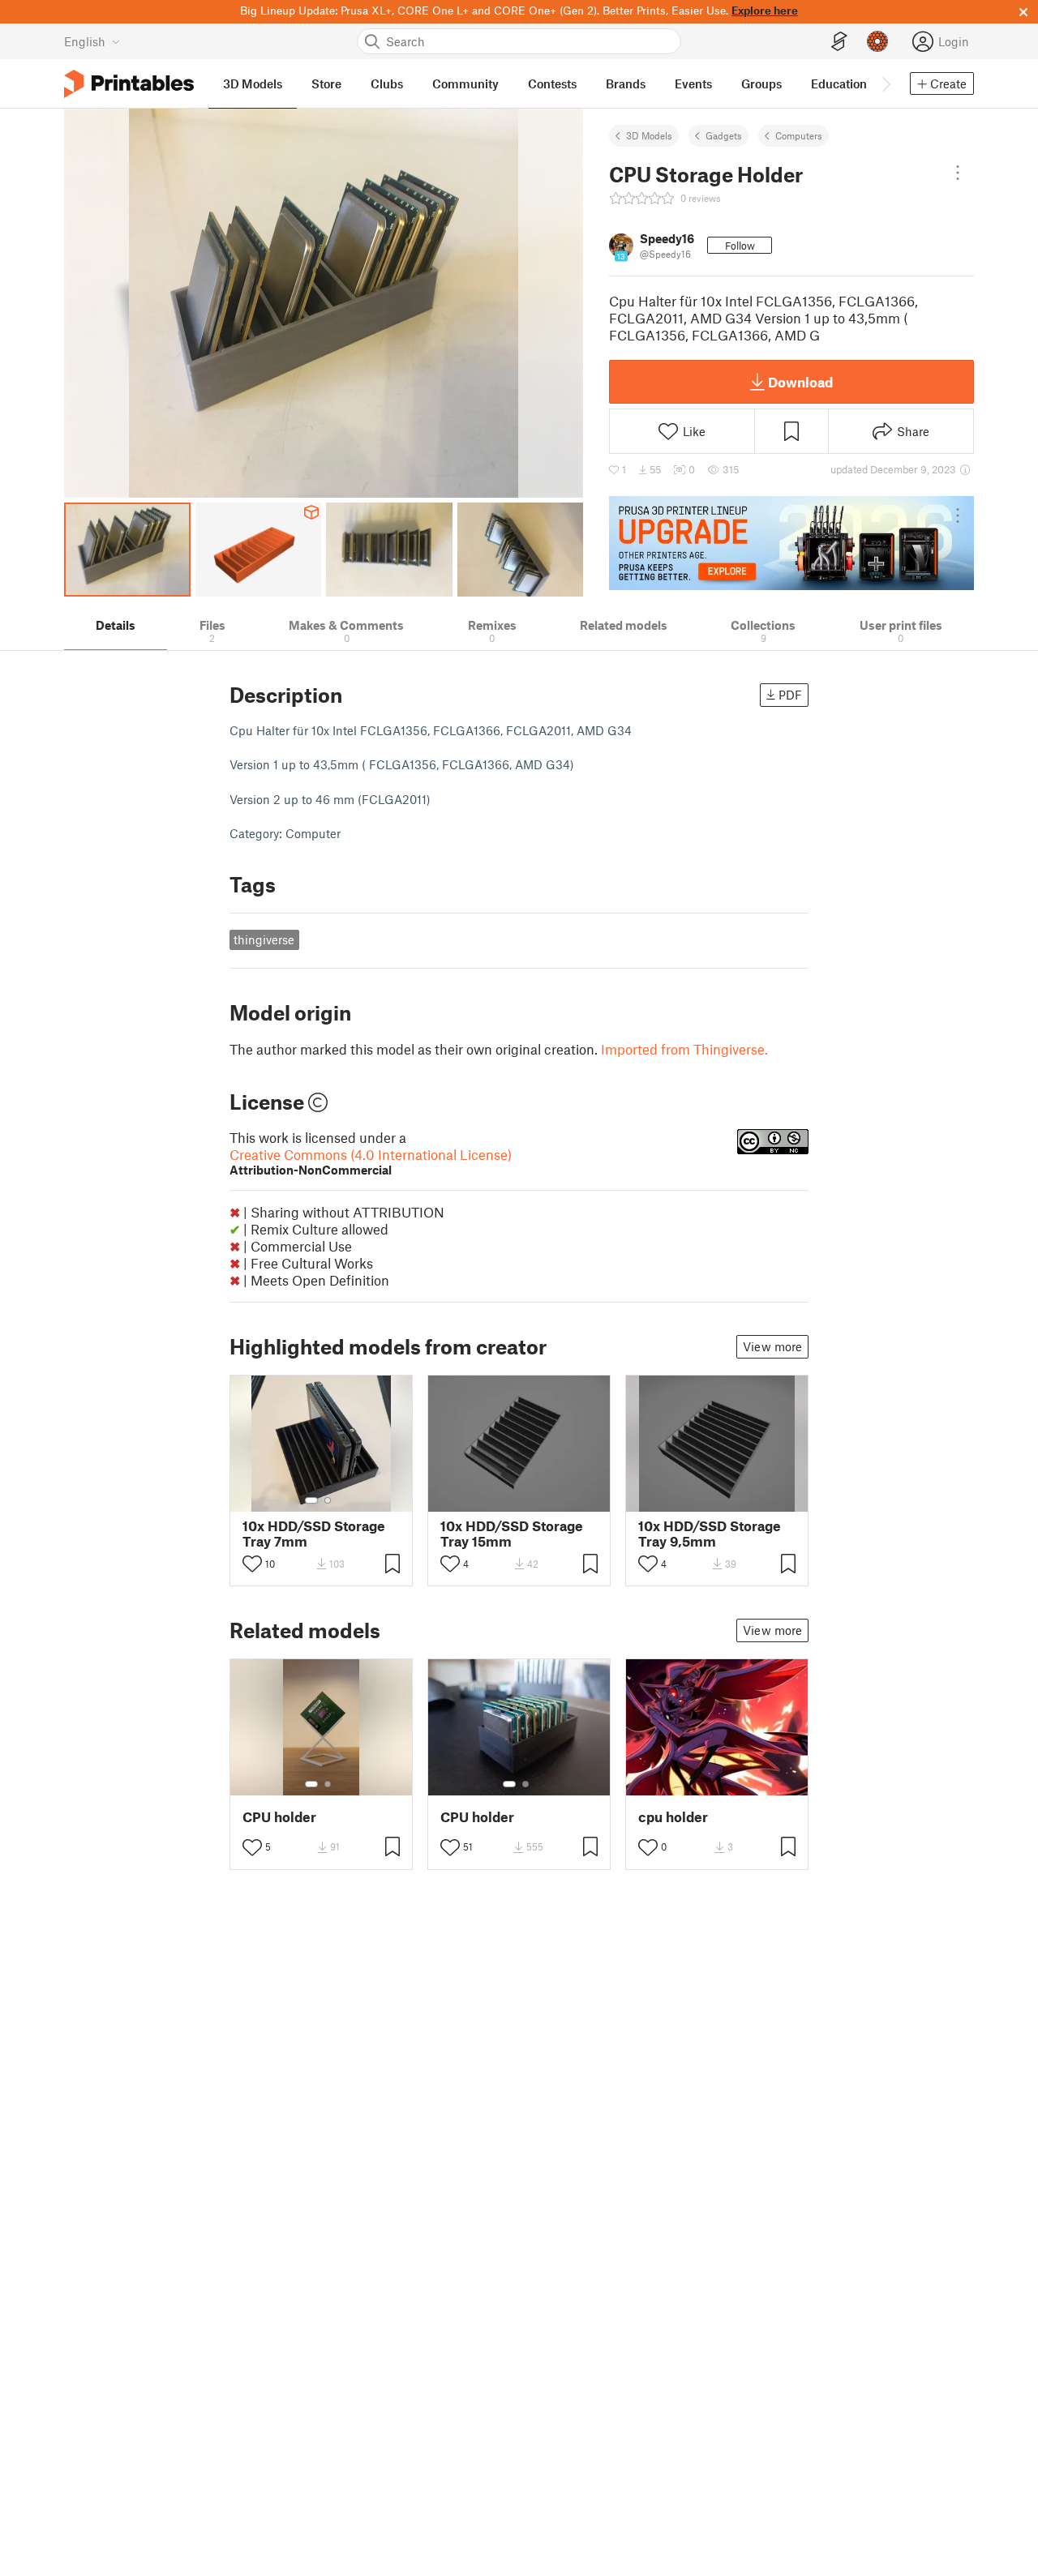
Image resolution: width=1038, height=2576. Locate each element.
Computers (799, 135)
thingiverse (264, 939)
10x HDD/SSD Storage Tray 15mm (512, 1534)
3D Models (649, 135)
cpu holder (673, 1817)
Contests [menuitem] (552, 83)
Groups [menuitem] (761, 83)
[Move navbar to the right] (886, 83)
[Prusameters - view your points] (877, 41)
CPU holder (279, 1817)
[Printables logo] (129, 84)
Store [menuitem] (326, 83)
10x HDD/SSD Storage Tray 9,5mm (710, 1534)
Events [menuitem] (693, 83)
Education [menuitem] (839, 83)
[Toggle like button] (252, 1564)
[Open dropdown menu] (958, 173)
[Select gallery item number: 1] (311, 1500)
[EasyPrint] (839, 42)
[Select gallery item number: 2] (328, 1500)
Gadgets (724, 135)
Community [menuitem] (465, 83)
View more (772, 1346)
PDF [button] (790, 695)
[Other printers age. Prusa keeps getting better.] (791, 543)
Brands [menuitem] (626, 83)
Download (800, 382)
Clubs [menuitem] (387, 83)
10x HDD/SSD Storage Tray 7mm (314, 1534)
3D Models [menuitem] (253, 83)
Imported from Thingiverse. (684, 1049)
